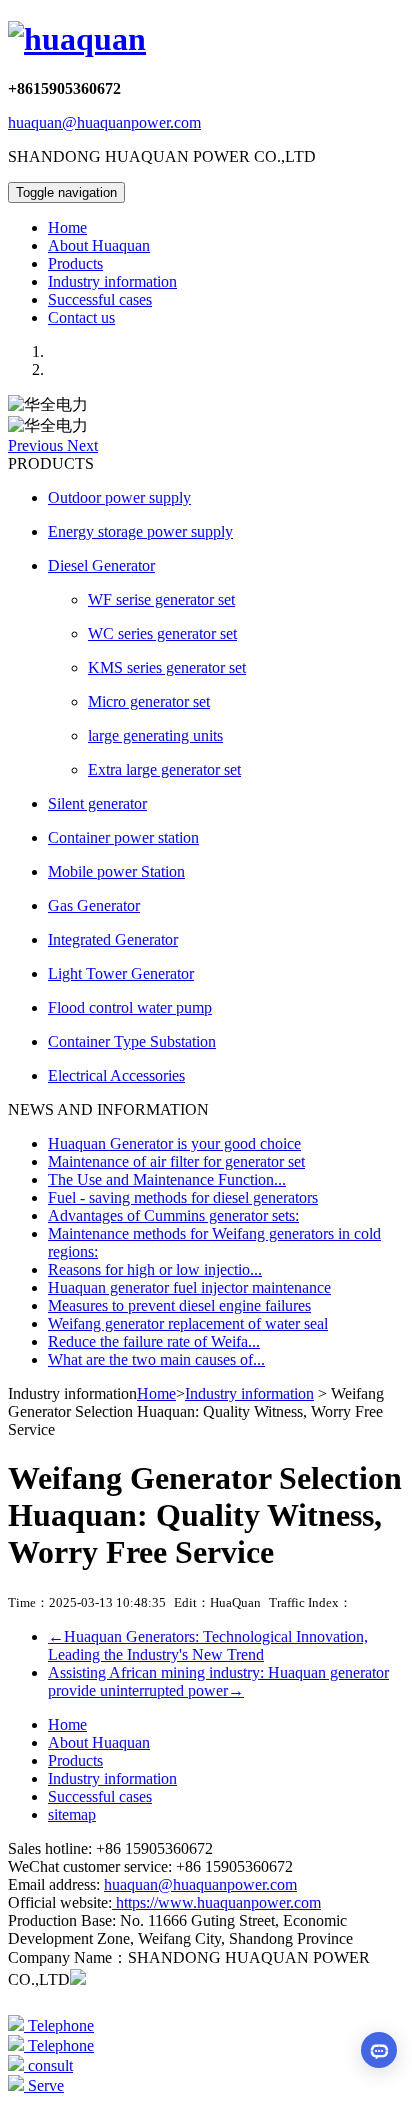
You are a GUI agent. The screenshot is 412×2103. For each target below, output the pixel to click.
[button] (37, 445)
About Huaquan (99, 245)
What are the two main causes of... (156, 1359)
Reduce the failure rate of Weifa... (154, 1341)
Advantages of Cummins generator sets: (173, 1215)
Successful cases (100, 299)
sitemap (72, 1814)
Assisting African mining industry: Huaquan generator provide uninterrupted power (218, 1681)
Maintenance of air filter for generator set (176, 1161)
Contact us (81, 317)
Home (67, 227)
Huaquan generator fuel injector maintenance (189, 1287)
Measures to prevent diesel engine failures (179, 1305)
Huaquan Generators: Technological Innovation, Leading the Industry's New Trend (208, 1645)
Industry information (112, 281)
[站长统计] (78, 1979)
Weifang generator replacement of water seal (188, 1323)
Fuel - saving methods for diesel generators (183, 1197)
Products (75, 263)
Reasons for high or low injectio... (155, 1269)
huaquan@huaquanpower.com (104, 122)
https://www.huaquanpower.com (216, 1902)
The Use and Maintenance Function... (167, 1179)
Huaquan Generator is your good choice (174, 1143)
